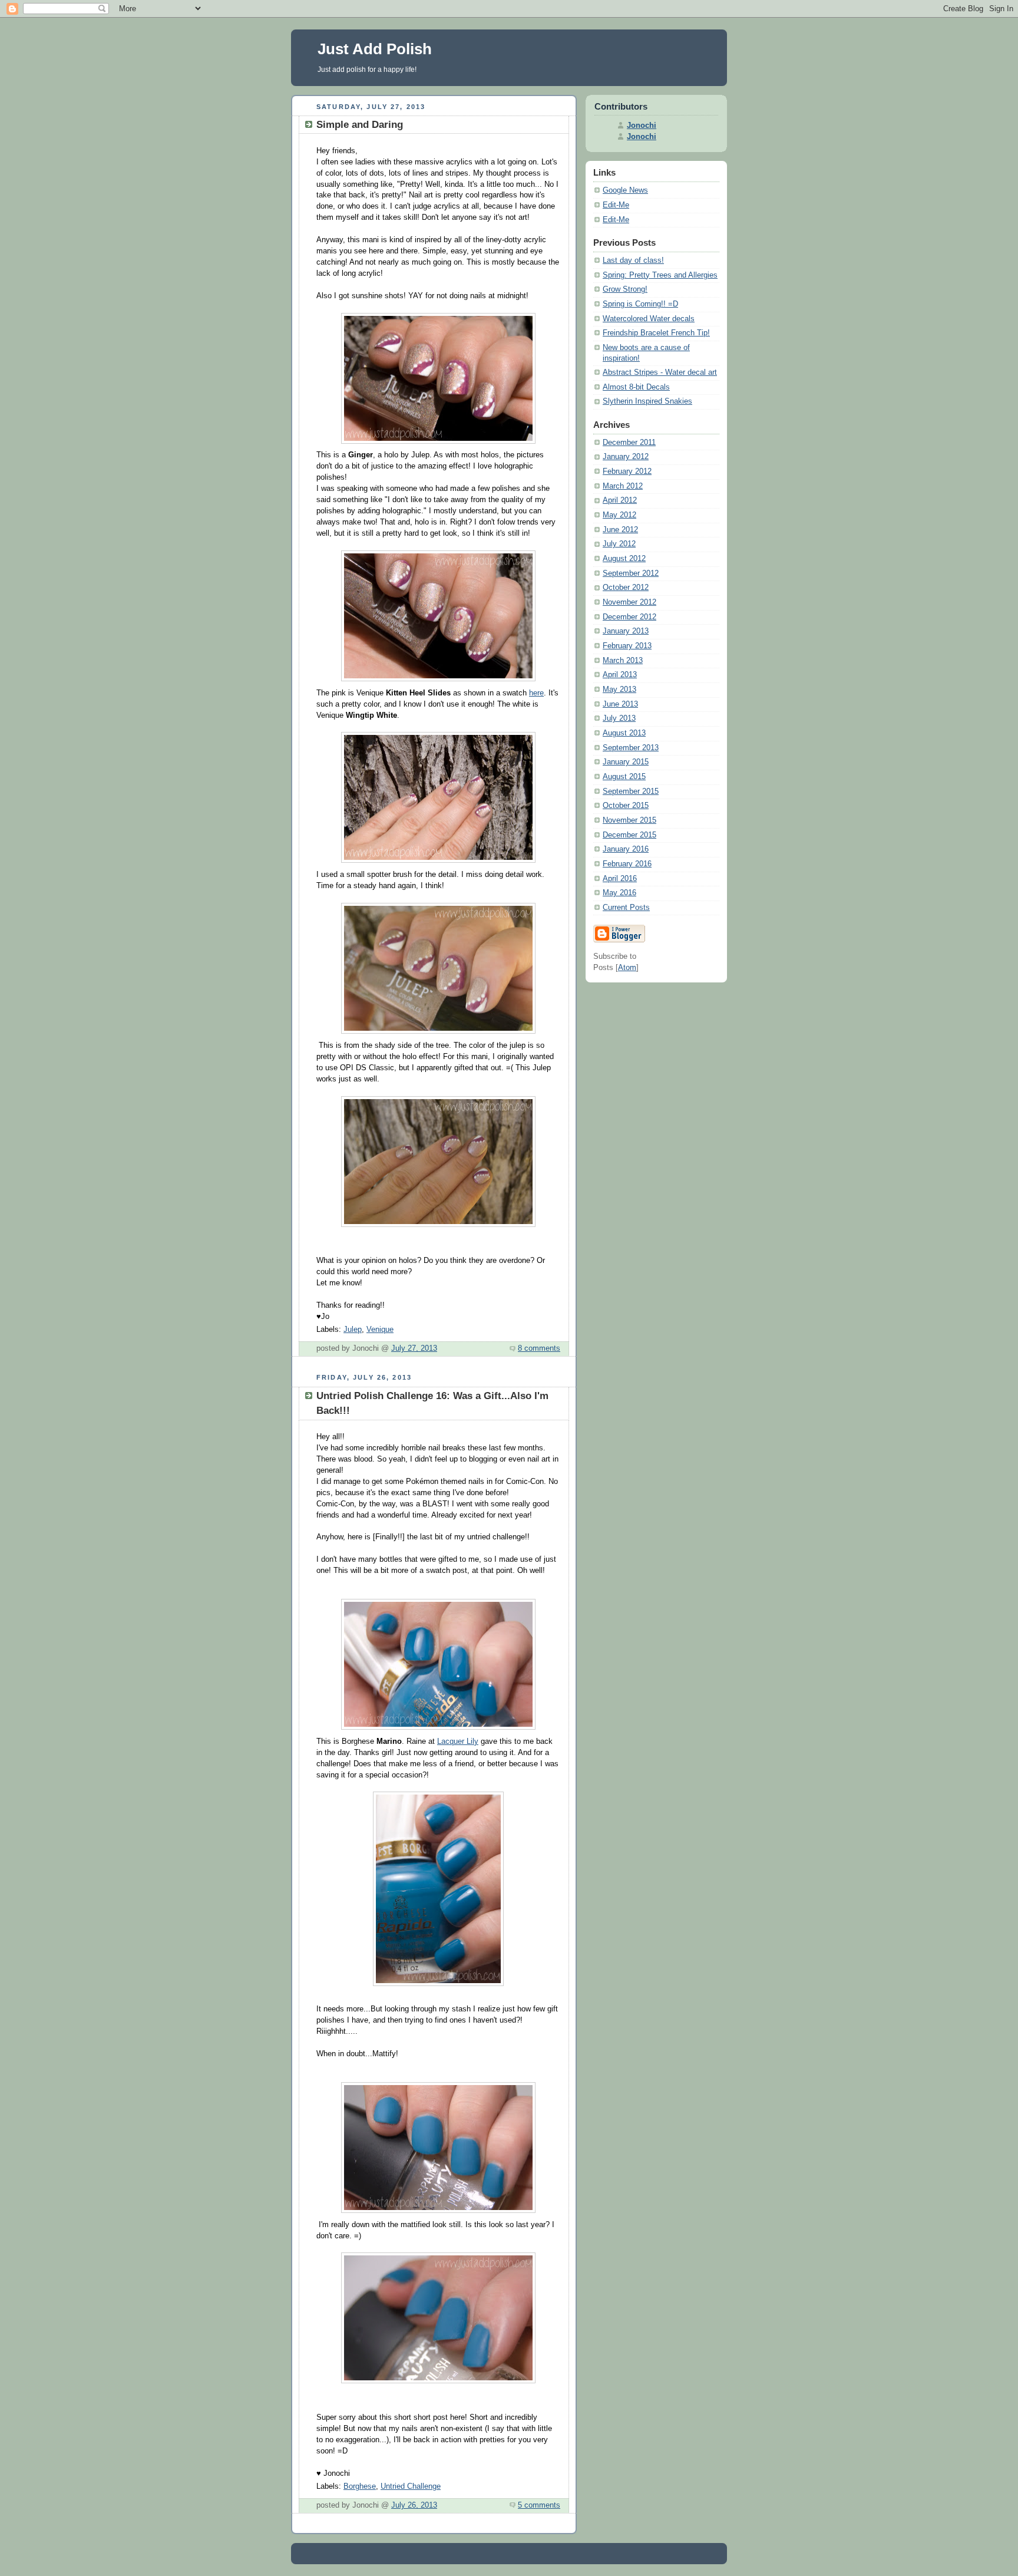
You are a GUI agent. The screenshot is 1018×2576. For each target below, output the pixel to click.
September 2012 (631, 573)
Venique (380, 1330)
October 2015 (626, 806)
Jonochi (642, 126)
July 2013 (619, 718)
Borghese (360, 2486)
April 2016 (620, 879)
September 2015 (631, 791)
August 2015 (624, 777)
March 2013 (623, 661)
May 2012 (619, 515)
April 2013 (620, 675)
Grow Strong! (625, 289)
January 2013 (626, 631)
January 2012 (626, 457)
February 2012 (627, 471)
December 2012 (629, 617)
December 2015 (629, 835)
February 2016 (627, 864)
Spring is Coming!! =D (640, 304)
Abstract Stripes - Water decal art (660, 372)
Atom (627, 968)
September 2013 (631, 748)
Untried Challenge (411, 2486)
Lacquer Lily (458, 1741)
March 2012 (623, 486)
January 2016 (626, 849)
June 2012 (620, 530)
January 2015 (626, 762)
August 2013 (624, 733)
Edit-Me (616, 205)
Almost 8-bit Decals (636, 387)
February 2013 (627, 646)
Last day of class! (633, 260)
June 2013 (620, 704)
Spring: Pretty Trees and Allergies (660, 275)
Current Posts (626, 908)
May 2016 (619, 893)
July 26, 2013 (414, 2505)
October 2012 (626, 588)
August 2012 (624, 559)
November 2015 (629, 820)
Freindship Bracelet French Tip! (656, 333)
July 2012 (619, 544)
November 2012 (629, 602)
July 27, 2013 (414, 1348)
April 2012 (620, 500)
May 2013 (619, 690)
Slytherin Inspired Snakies (647, 401)
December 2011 (629, 443)
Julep (353, 1330)
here (536, 693)
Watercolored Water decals (649, 319)
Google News (625, 190)
